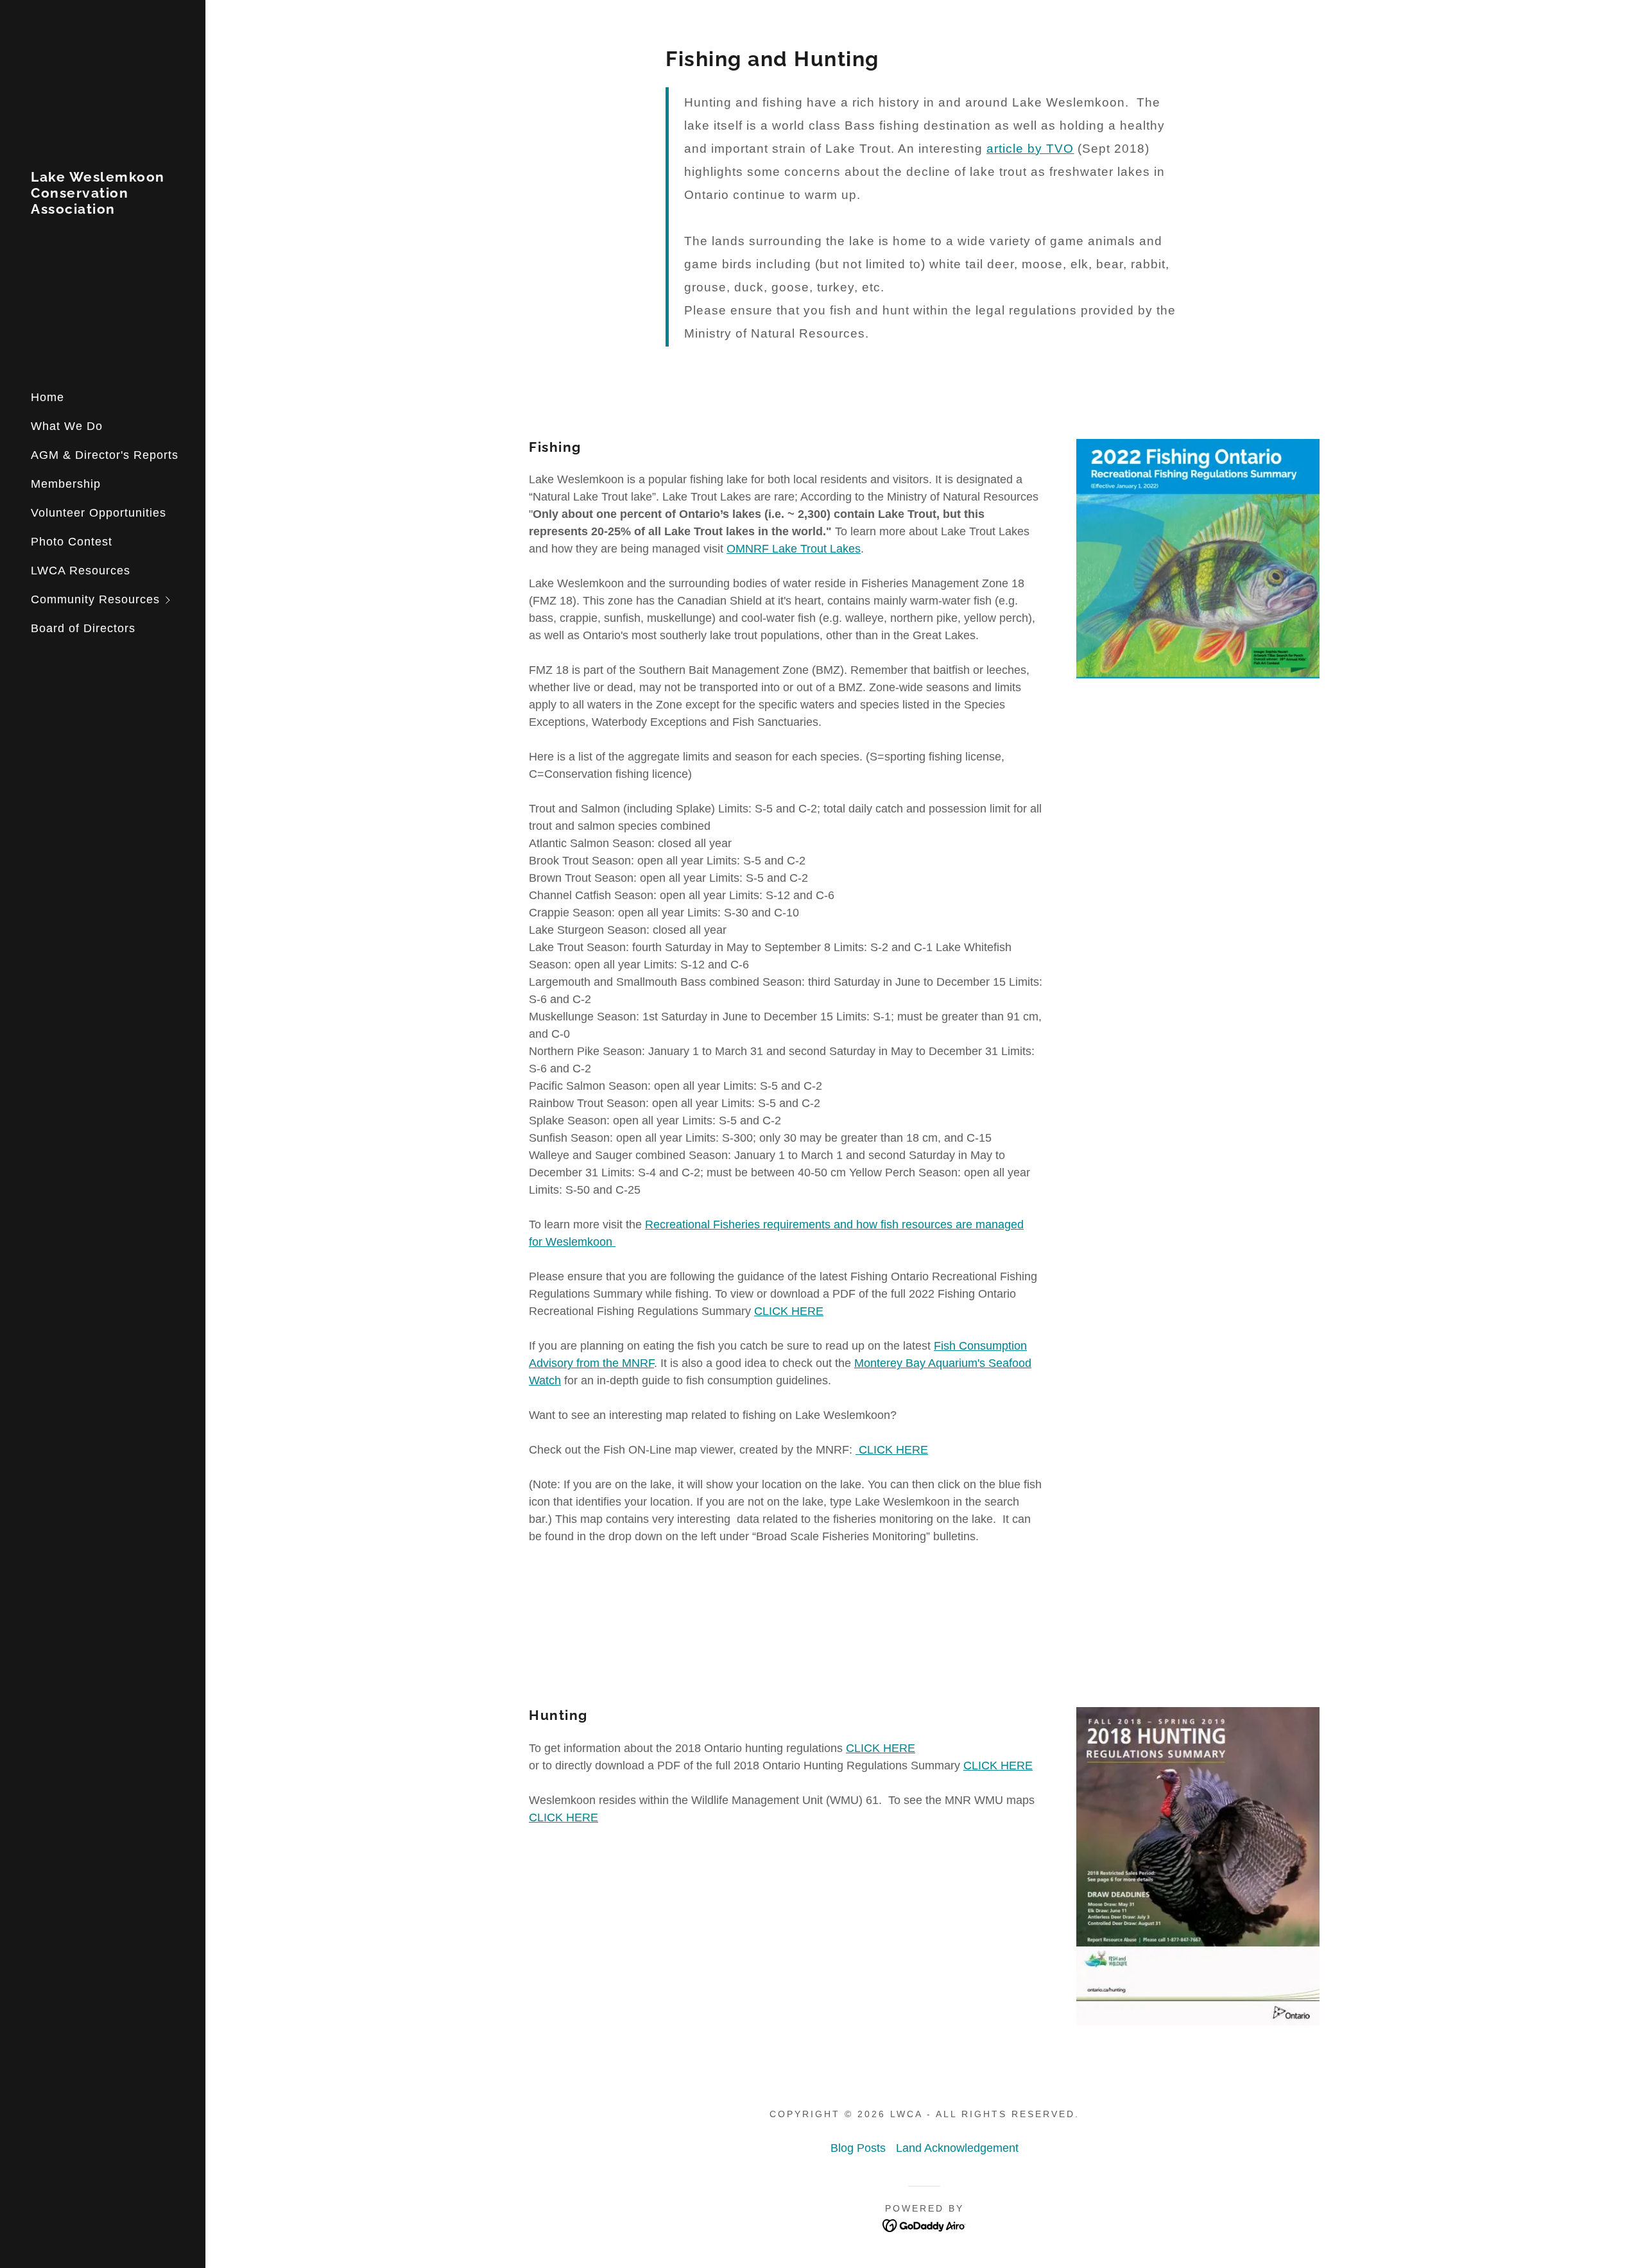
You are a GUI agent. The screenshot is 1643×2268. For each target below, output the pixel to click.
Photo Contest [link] (72, 542)
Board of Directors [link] (83, 628)
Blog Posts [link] (858, 2148)
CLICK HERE (789, 1311)
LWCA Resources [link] (81, 571)
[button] (118, 600)
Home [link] (47, 397)
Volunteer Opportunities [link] (99, 513)
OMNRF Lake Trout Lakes (794, 549)
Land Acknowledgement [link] (957, 2148)
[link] (103, 210)
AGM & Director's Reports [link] (105, 455)
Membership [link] (66, 484)
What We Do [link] (67, 426)
